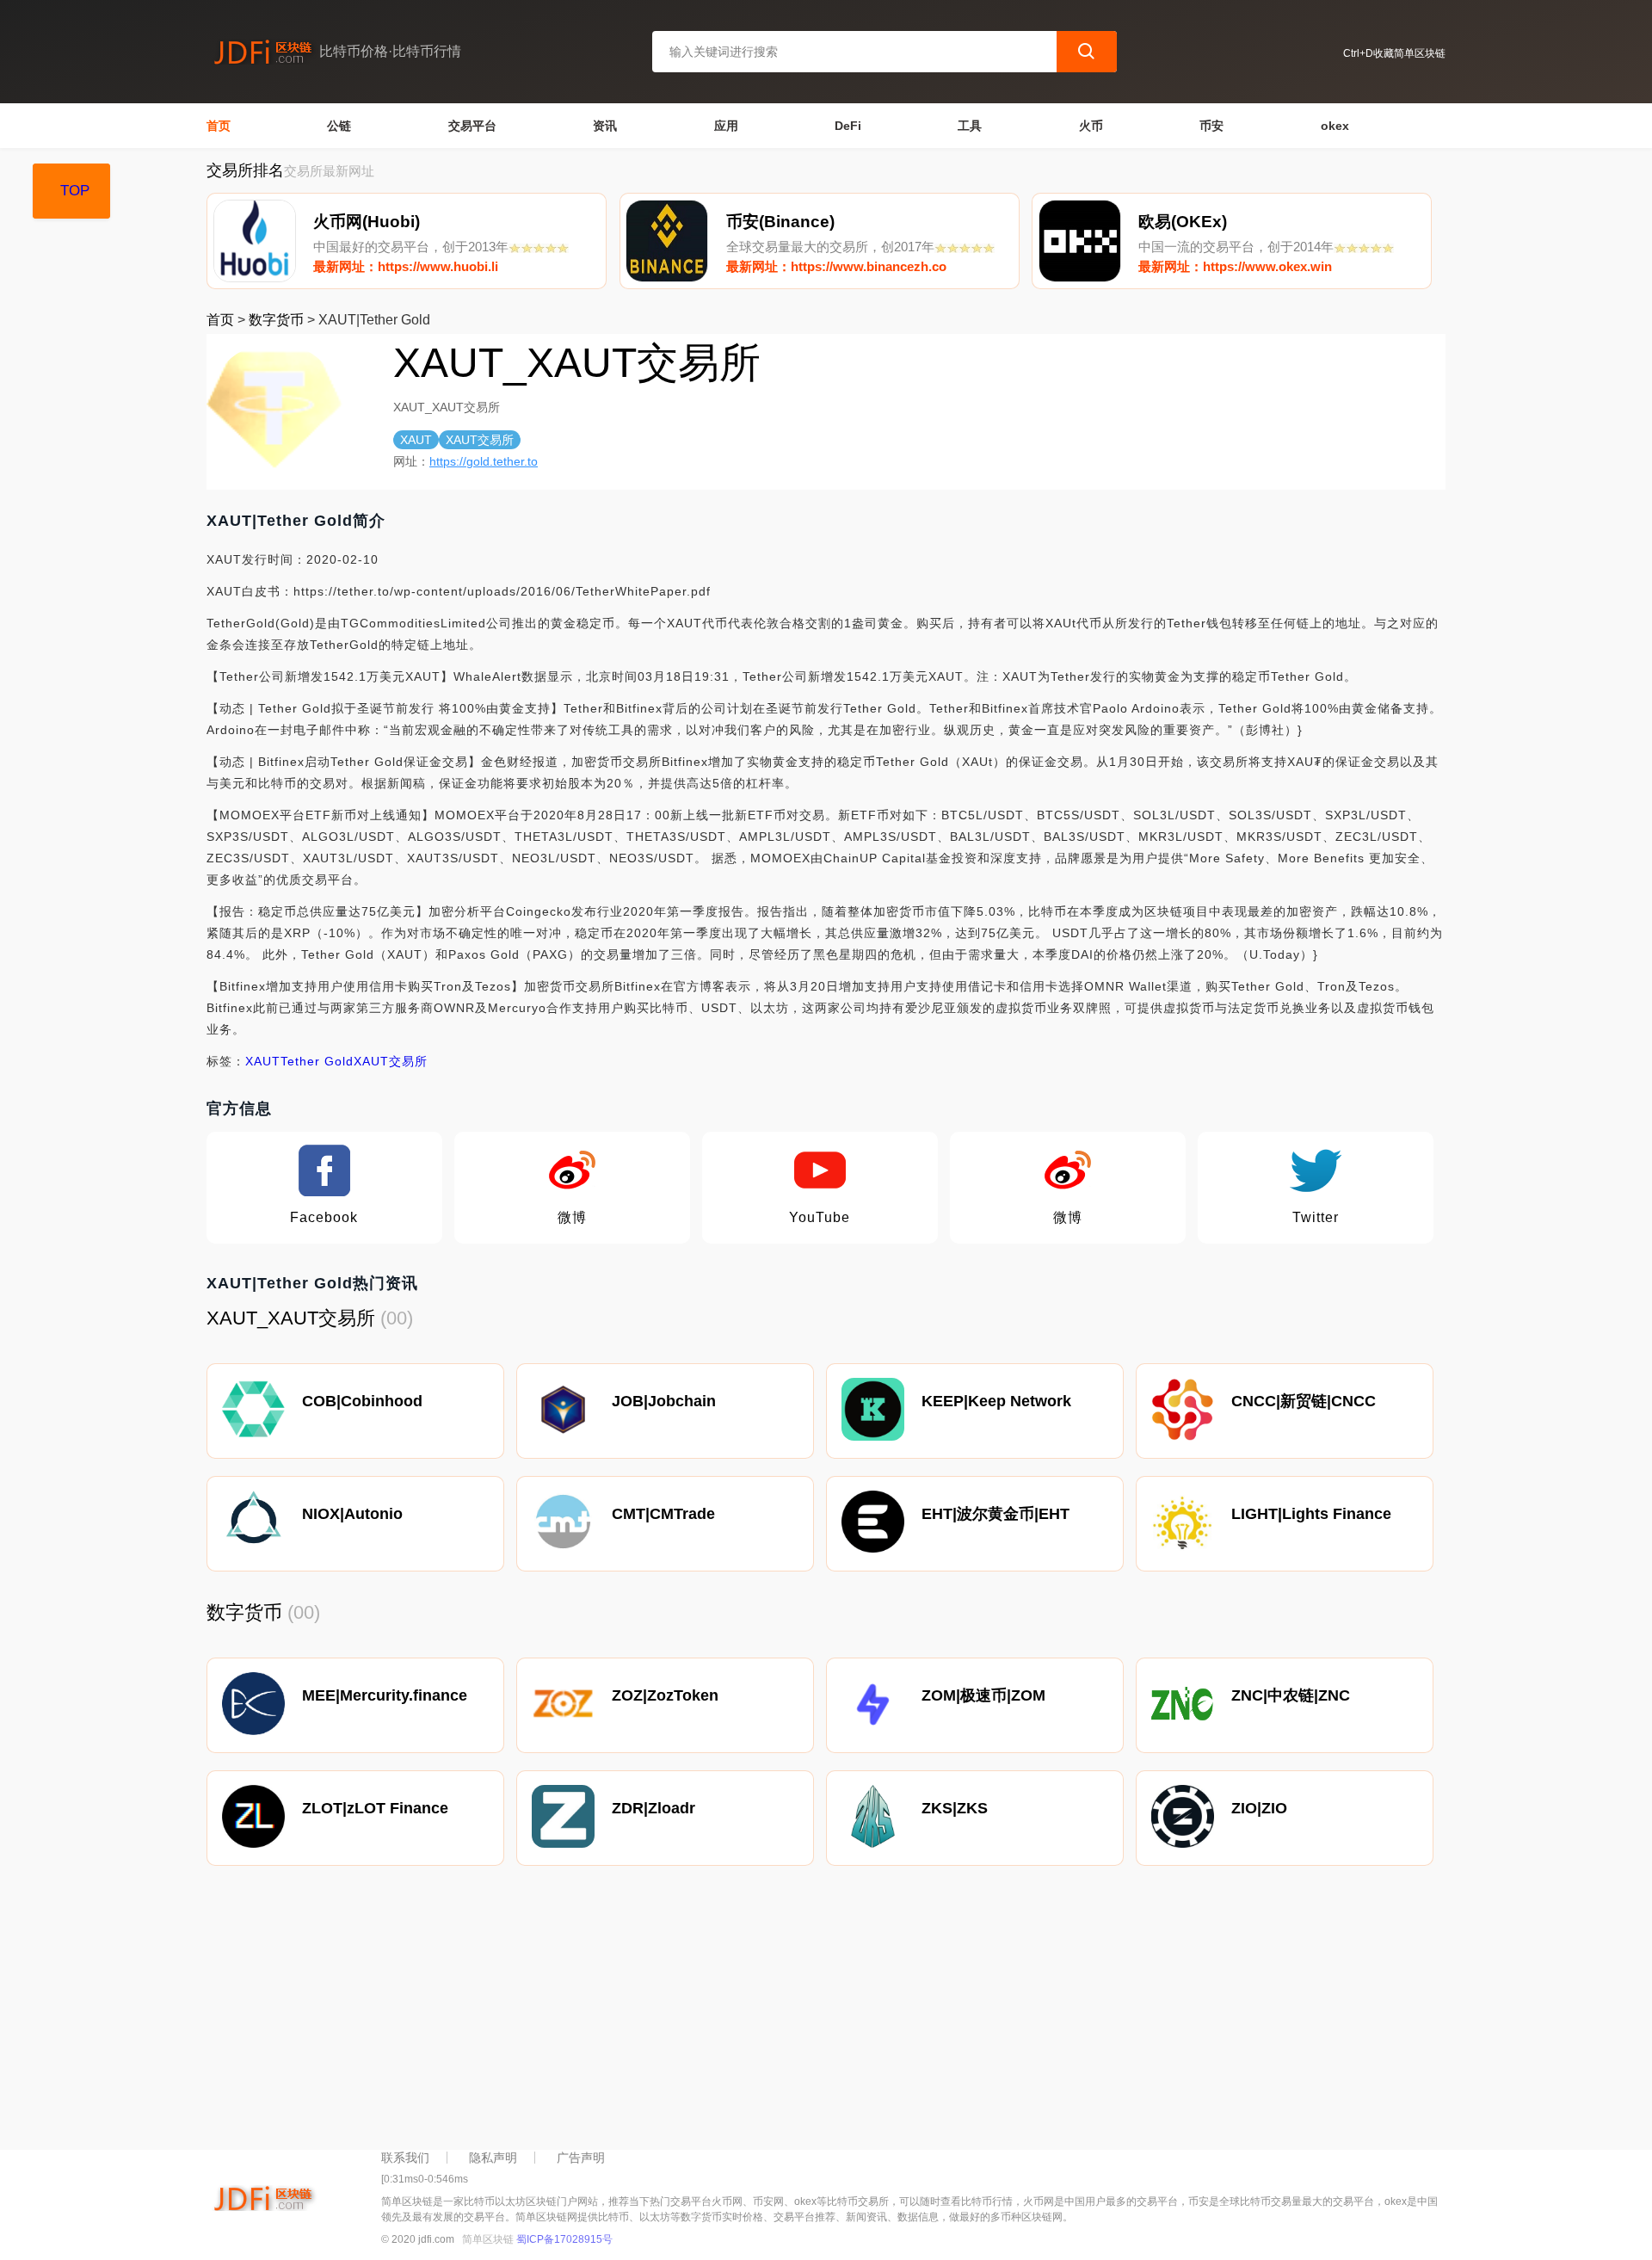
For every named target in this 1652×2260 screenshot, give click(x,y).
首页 (219, 126)
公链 (339, 126)
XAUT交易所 (391, 1061)
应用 (726, 126)
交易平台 (472, 126)
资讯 (605, 126)
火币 (1091, 126)
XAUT (263, 1061)
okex (1335, 126)
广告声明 (581, 2158)
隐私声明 (493, 2158)
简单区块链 (488, 2239)
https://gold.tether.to (484, 461)
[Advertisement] (723, 2012)
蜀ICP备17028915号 (564, 2239)
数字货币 (276, 320)
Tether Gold (317, 1061)
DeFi (848, 126)
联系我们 (405, 2158)
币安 (1211, 126)
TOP (75, 191)
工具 (970, 126)
